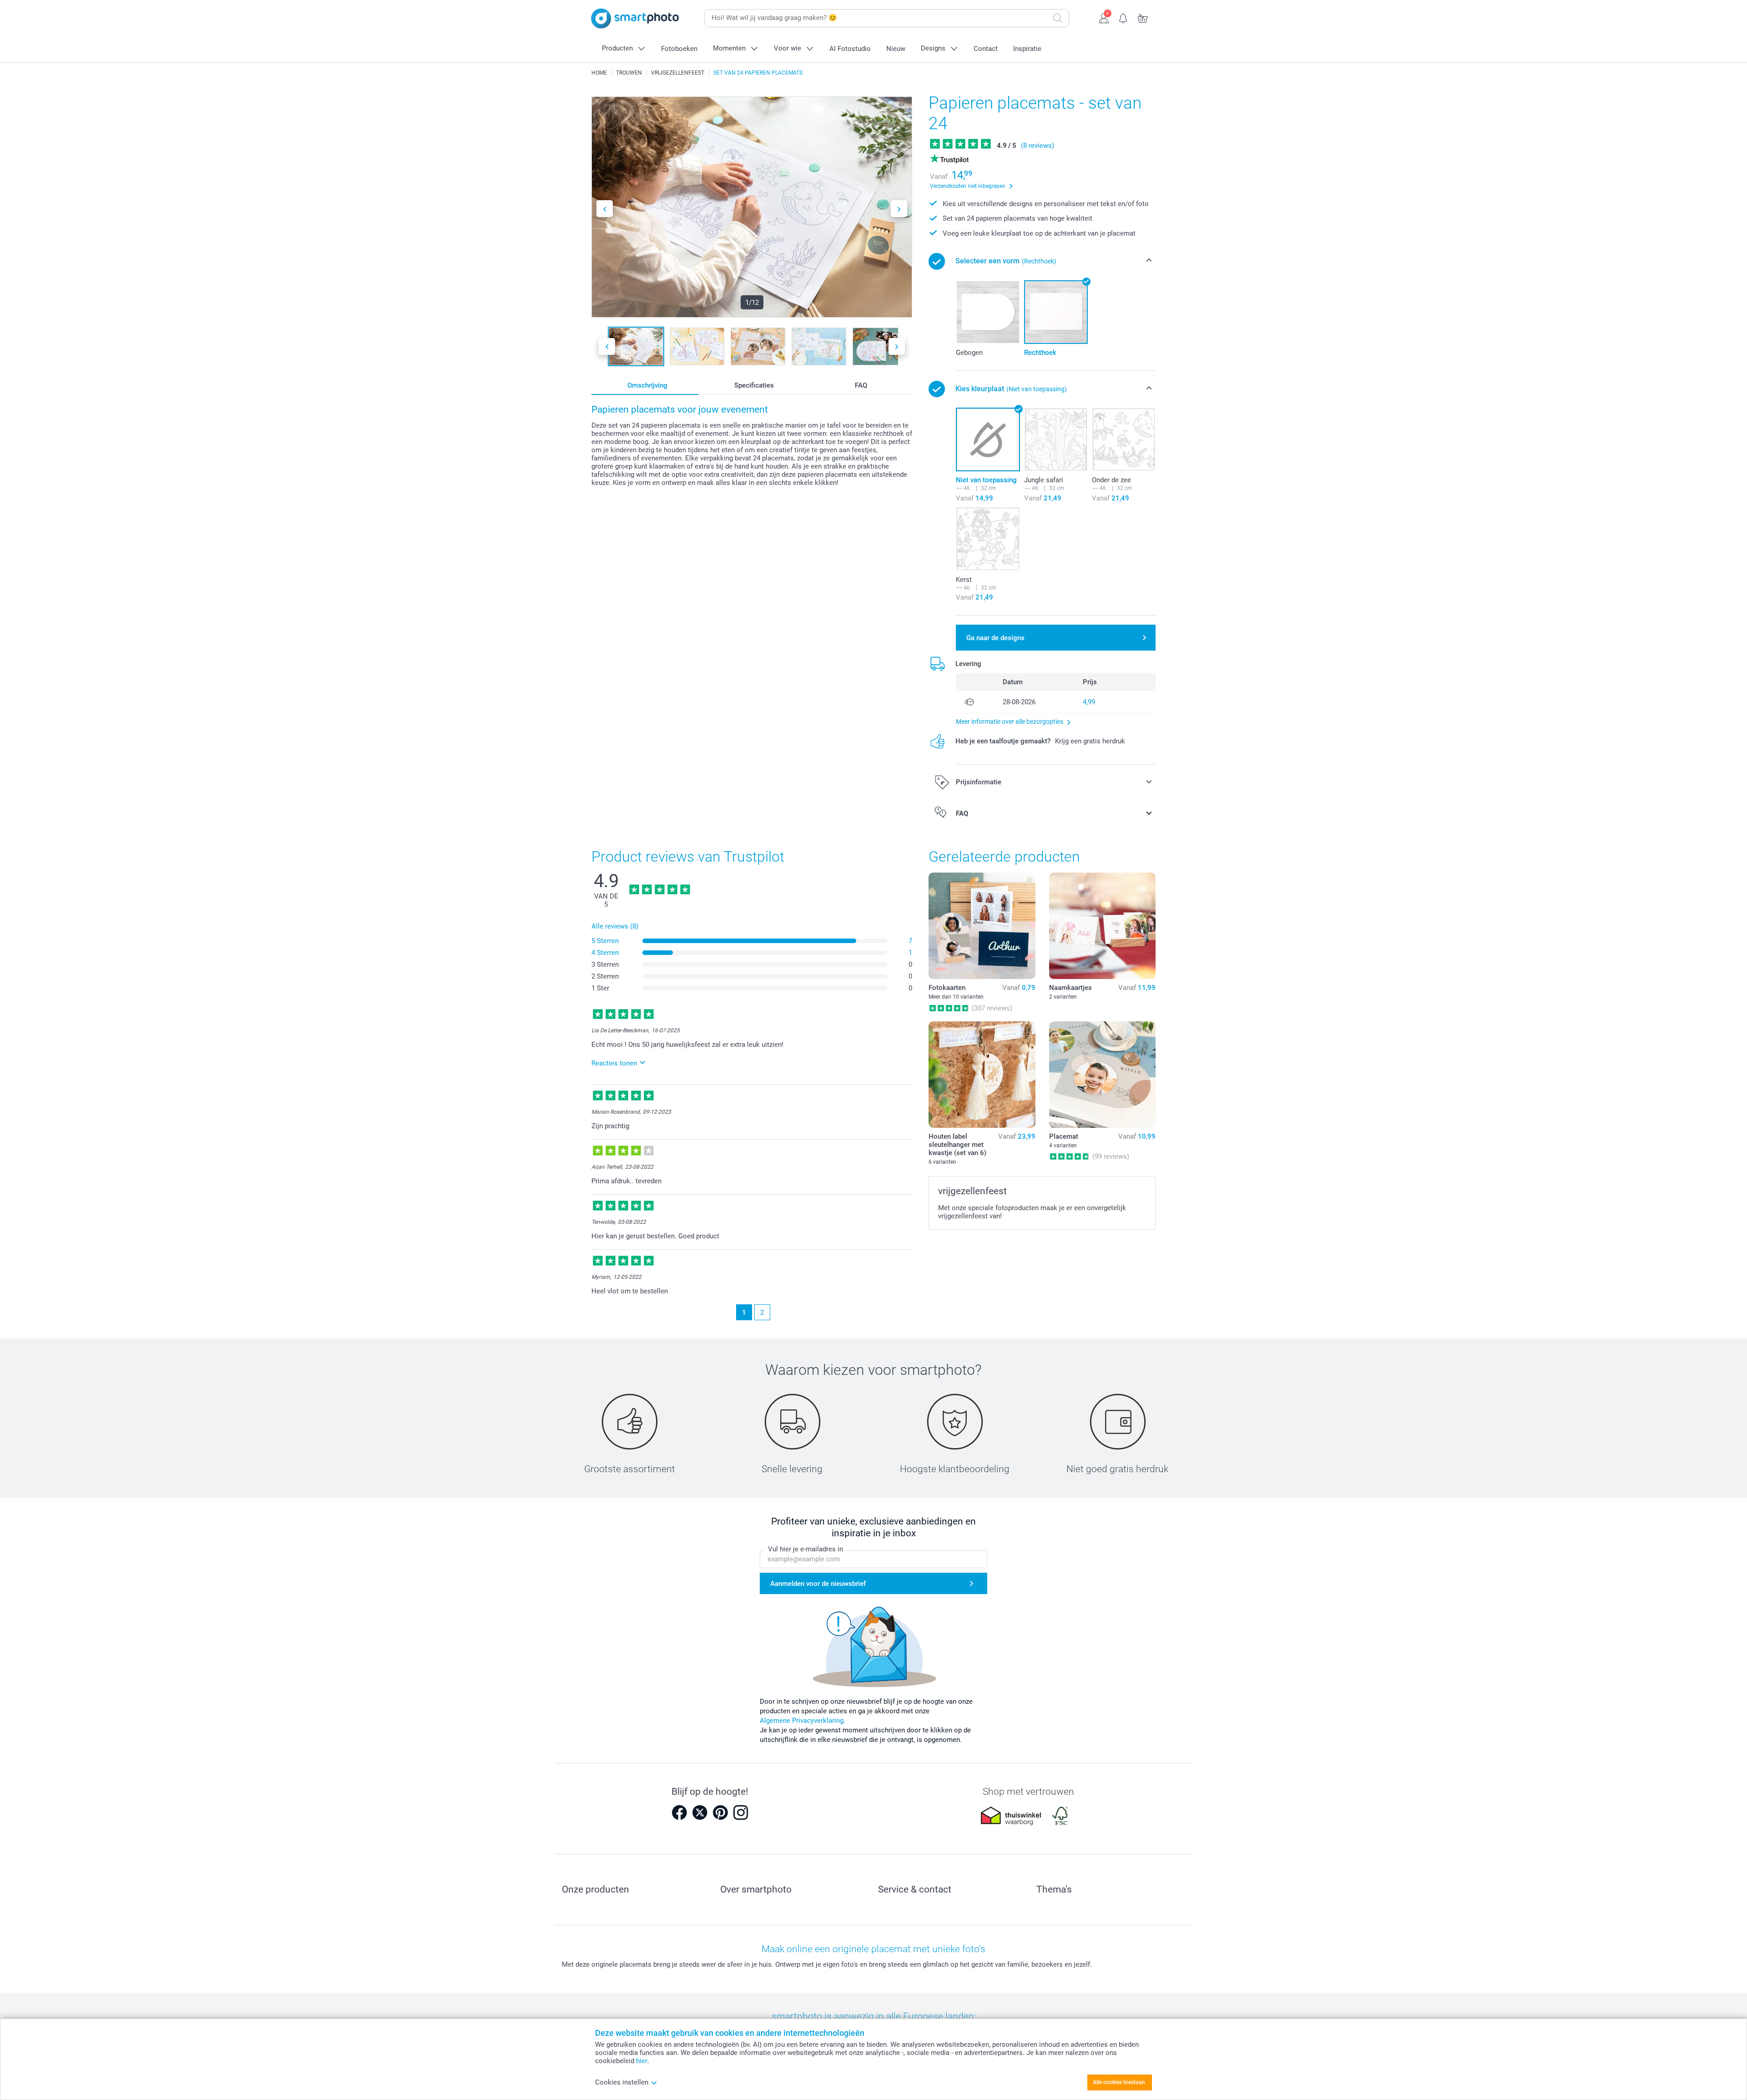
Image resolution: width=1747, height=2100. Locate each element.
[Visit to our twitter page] (700, 1812)
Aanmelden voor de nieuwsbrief (818, 1584)
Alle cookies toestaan (1119, 2082)
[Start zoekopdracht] (1058, 18)
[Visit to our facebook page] (679, 1812)
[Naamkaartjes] (1102, 926)
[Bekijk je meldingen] (1123, 17)
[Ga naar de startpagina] (635, 18)
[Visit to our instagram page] (741, 1812)
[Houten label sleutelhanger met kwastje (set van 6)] (982, 1075)
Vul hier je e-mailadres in (805, 1549)
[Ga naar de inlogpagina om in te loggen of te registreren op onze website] (1104, 17)
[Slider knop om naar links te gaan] (605, 209)
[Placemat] (1102, 1075)
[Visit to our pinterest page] (720, 1812)
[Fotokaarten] (982, 926)
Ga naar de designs (995, 638)
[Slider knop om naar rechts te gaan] (899, 209)
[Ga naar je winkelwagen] (1143, 17)
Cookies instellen (622, 2082)
